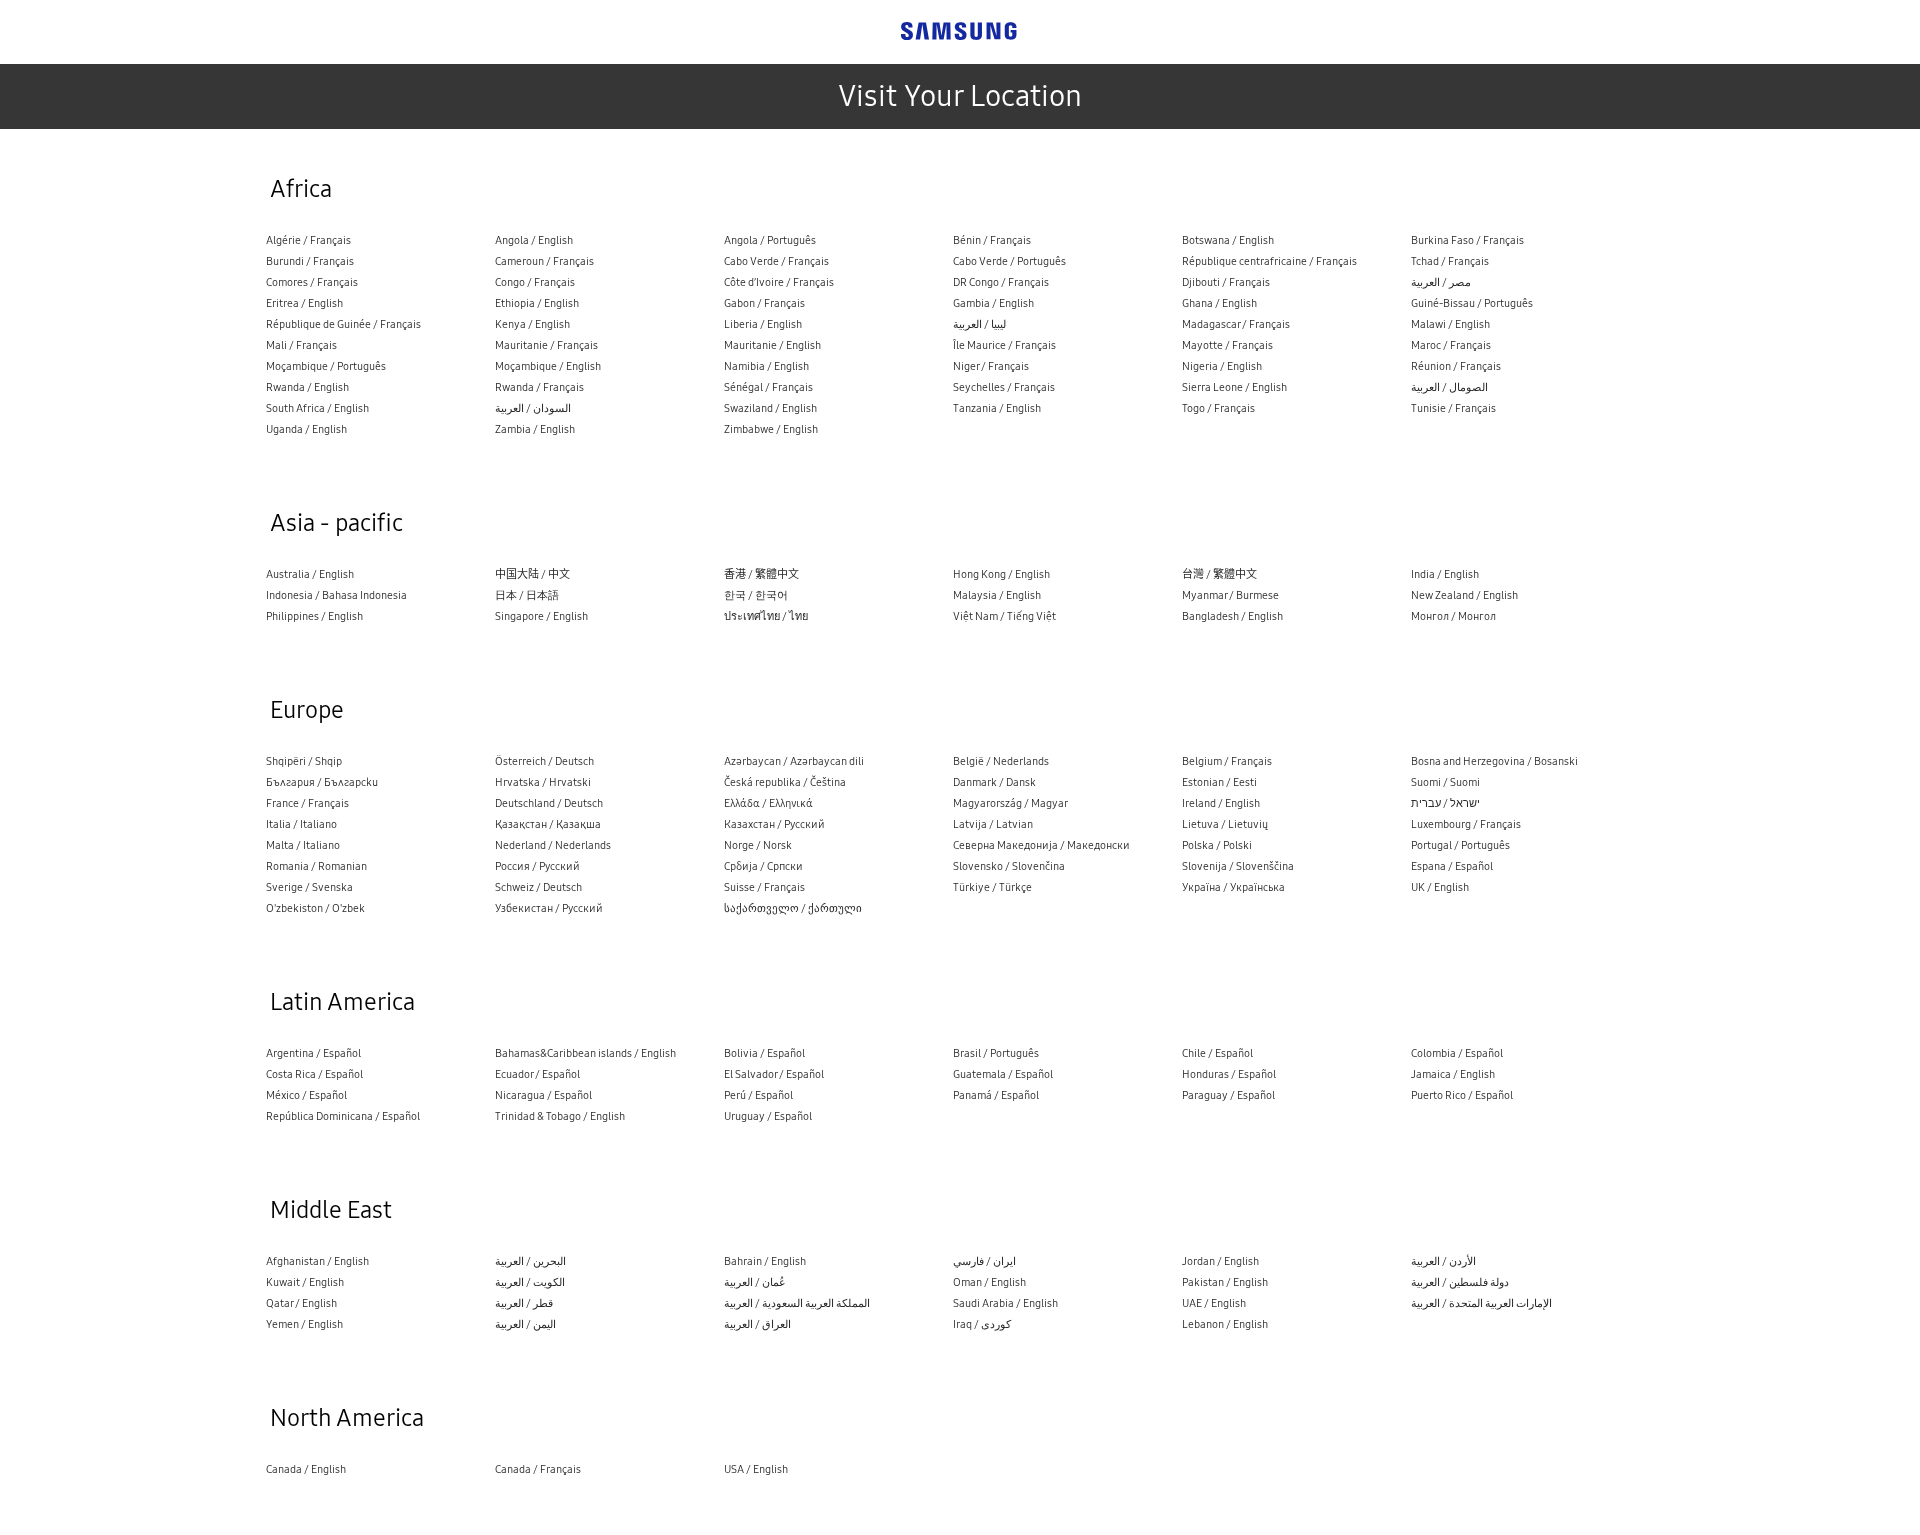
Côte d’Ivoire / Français (779, 282)
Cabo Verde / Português (1009, 261)
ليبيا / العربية (979, 324)
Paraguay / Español (1228, 1095)
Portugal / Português (1460, 845)
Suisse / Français (764, 887)
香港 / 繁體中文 (761, 574)
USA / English (756, 1469)
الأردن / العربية (1443, 1261)
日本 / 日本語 (527, 595)
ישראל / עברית (1445, 803)
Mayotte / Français (1227, 345)
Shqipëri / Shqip (304, 761)
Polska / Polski (1217, 845)
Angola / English (534, 240)
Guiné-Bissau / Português (1472, 303)
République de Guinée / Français (343, 324)
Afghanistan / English (317, 1261)
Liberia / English (763, 324)
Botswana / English (1228, 240)
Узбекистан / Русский (549, 908)
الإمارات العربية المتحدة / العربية (1481, 1303)
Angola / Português (770, 240)
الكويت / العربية (530, 1282)
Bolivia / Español (764, 1053)
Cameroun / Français (544, 261)
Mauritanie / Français (546, 345)
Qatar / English (301, 1303)
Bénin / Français (992, 240)
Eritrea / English (304, 303)
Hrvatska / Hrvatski (543, 782)
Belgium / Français (1227, 761)
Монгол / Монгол (1453, 616)
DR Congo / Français (1001, 282)
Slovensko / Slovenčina (1009, 866)
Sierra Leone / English (1234, 387)
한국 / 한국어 (756, 595)
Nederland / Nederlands (553, 845)
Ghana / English (1219, 303)
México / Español (306, 1095)
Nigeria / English (1222, 366)
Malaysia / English (997, 595)
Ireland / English (1221, 803)
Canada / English (306, 1469)
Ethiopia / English (537, 303)
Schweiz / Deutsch (538, 887)
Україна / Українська (1233, 887)
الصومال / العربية (1449, 387)
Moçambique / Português (326, 366)
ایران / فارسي (984, 1261)
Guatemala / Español (1003, 1074)
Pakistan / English (1225, 1282)
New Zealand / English (1464, 595)
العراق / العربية (757, 1324)
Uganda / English (306, 429)
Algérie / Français (308, 240)
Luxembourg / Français (1466, 824)
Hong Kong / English (1001, 574)
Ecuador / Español (537, 1074)
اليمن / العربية (525, 1324)
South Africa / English (317, 408)
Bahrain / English (765, 1261)
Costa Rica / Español (314, 1074)
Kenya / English (532, 324)
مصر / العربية (1441, 282)
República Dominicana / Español (343, 1116)
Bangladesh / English (1232, 616)
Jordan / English (1220, 1261)
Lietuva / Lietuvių (1225, 824)
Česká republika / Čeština (785, 782)
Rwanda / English (307, 387)
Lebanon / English (1225, 1324)
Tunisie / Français (1453, 408)
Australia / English (310, 574)
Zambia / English (535, 429)
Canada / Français (538, 1469)
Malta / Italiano (303, 845)
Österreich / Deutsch (544, 761)
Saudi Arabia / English (1005, 1303)
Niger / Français (991, 366)
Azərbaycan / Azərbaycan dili (794, 761)
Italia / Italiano (301, 824)
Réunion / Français (1456, 366)
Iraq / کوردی (982, 1324)
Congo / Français (535, 282)
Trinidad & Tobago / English (560, 1116)
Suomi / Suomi (1445, 782)
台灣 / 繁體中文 (1219, 574)
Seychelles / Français (1004, 387)
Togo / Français (1218, 408)
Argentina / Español (313, 1053)
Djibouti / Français (1226, 282)
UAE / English (1214, 1303)
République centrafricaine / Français (1269, 261)
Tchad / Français (1450, 261)
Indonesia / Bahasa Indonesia (336, 595)
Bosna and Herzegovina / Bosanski (1494, 761)
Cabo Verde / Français (776, 261)
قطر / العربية (524, 1303)
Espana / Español (1452, 866)
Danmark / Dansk (994, 782)
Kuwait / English (305, 1282)
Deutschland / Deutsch (549, 803)
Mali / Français (301, 345)
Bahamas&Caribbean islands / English (585, 1053)
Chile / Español (1217, 1053)
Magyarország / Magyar (1010, 803)
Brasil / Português (996, 1053)
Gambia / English (993, 303)
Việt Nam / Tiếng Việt (1004, 616)
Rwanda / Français (539, 387)
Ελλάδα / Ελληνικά (768, 803)
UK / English (1440, 887)
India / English (1445, 574)
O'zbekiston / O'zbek (315, 908)
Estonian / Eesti (1219, 782)
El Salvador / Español (774, 1074)
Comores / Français (312, 282)
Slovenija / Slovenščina (1238, 866)
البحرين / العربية (530, 1261)
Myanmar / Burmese (1230, 595)
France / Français (307, 803)
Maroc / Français (1451, 345)
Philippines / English (314, 616)
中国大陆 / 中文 (532, 574)
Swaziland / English (770, 408)
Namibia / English (766, 366)
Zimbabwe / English (771, 429)
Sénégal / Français (768, 387)
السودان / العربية (533, 408)
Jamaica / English (1453, 1074)
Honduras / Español (1229, 1074)
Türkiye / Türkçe (992, 887)
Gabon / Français (764, 303)
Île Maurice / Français (1004, 345)
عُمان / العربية (755, 1282)
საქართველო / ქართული (793, 908)
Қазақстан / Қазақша (548, 824)
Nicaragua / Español (543, 1095)
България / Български (322, 782)
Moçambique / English (548, 366)
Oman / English (989, 1282)
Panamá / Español (996, 1095)
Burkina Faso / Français (1467, 240)
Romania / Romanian (316, 866)
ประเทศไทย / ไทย (766, 616)
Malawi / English (1450, 324)
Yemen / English (304, 1324)
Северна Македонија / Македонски (1041, 845)
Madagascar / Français (1236, 324)
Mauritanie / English (772, 345)
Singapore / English (541, 616)
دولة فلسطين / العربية (1460, 1282)
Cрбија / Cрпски (763, 866)
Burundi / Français (310, 261)
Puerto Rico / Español (1462, 1095)
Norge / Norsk (758, 845)
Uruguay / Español (768, 1116)
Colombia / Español (1457, 1053)
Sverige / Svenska (309, 887)
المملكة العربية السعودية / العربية (797, 1303)
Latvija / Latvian (993, 824)
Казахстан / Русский (774, 824)
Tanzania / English (997, 408)
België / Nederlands (1001, 761)
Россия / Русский (537, 866)
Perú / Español (758, 1095)
